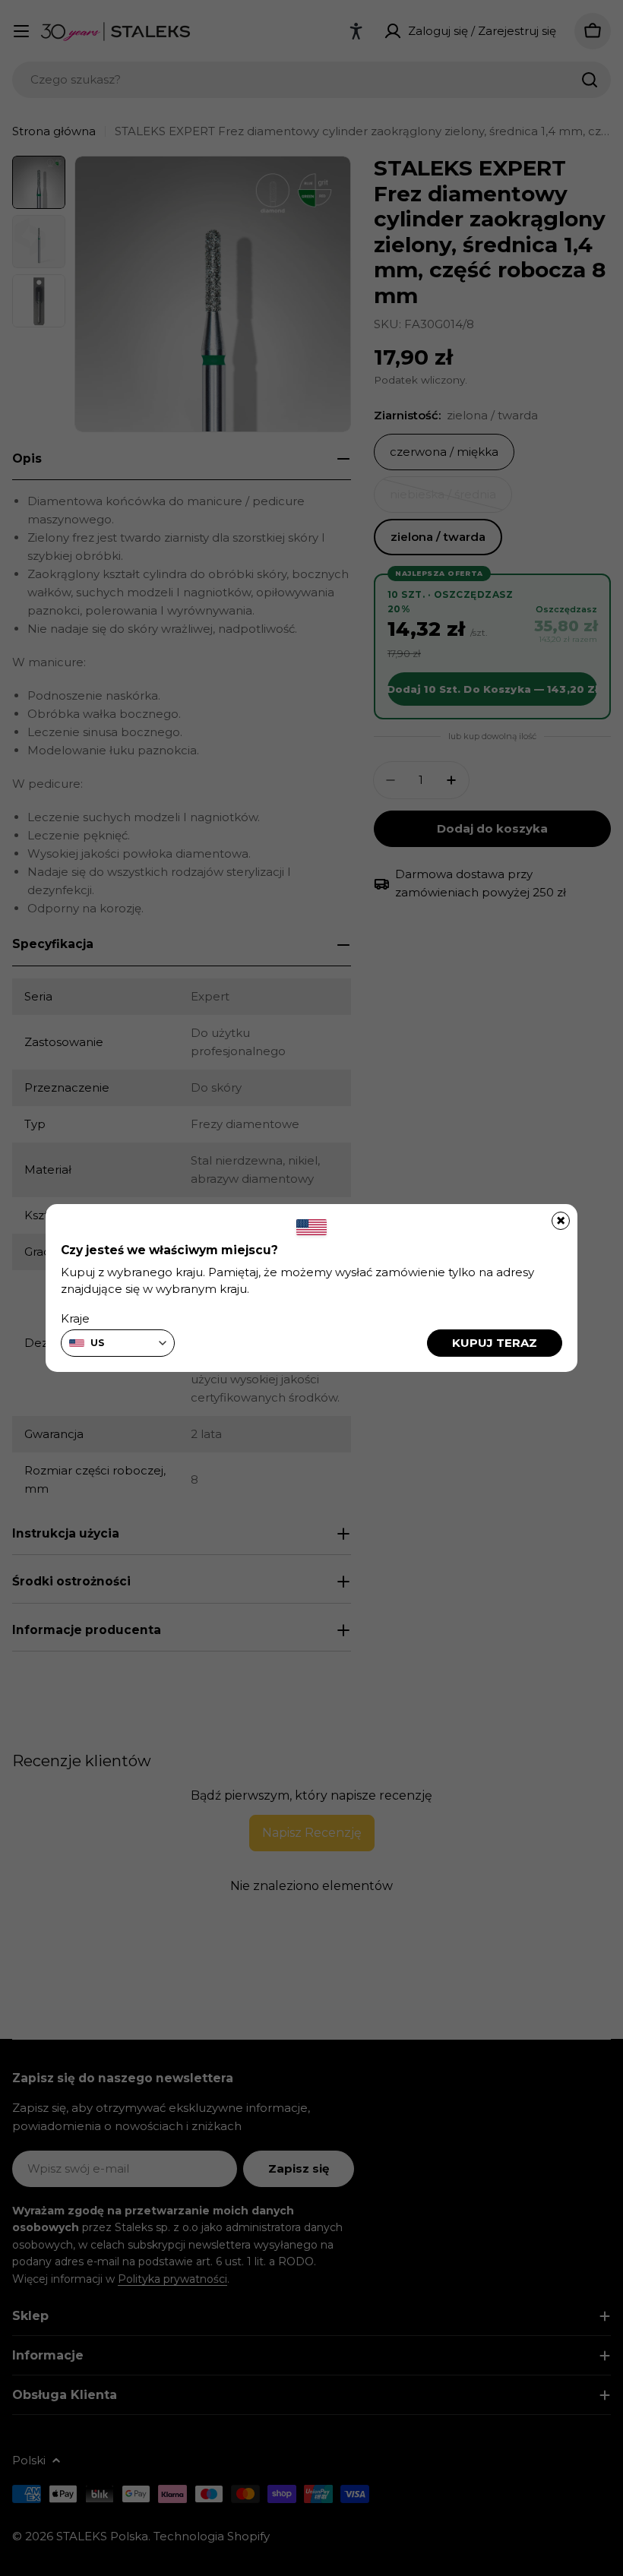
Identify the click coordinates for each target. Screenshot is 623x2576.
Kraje (75, 1318)
